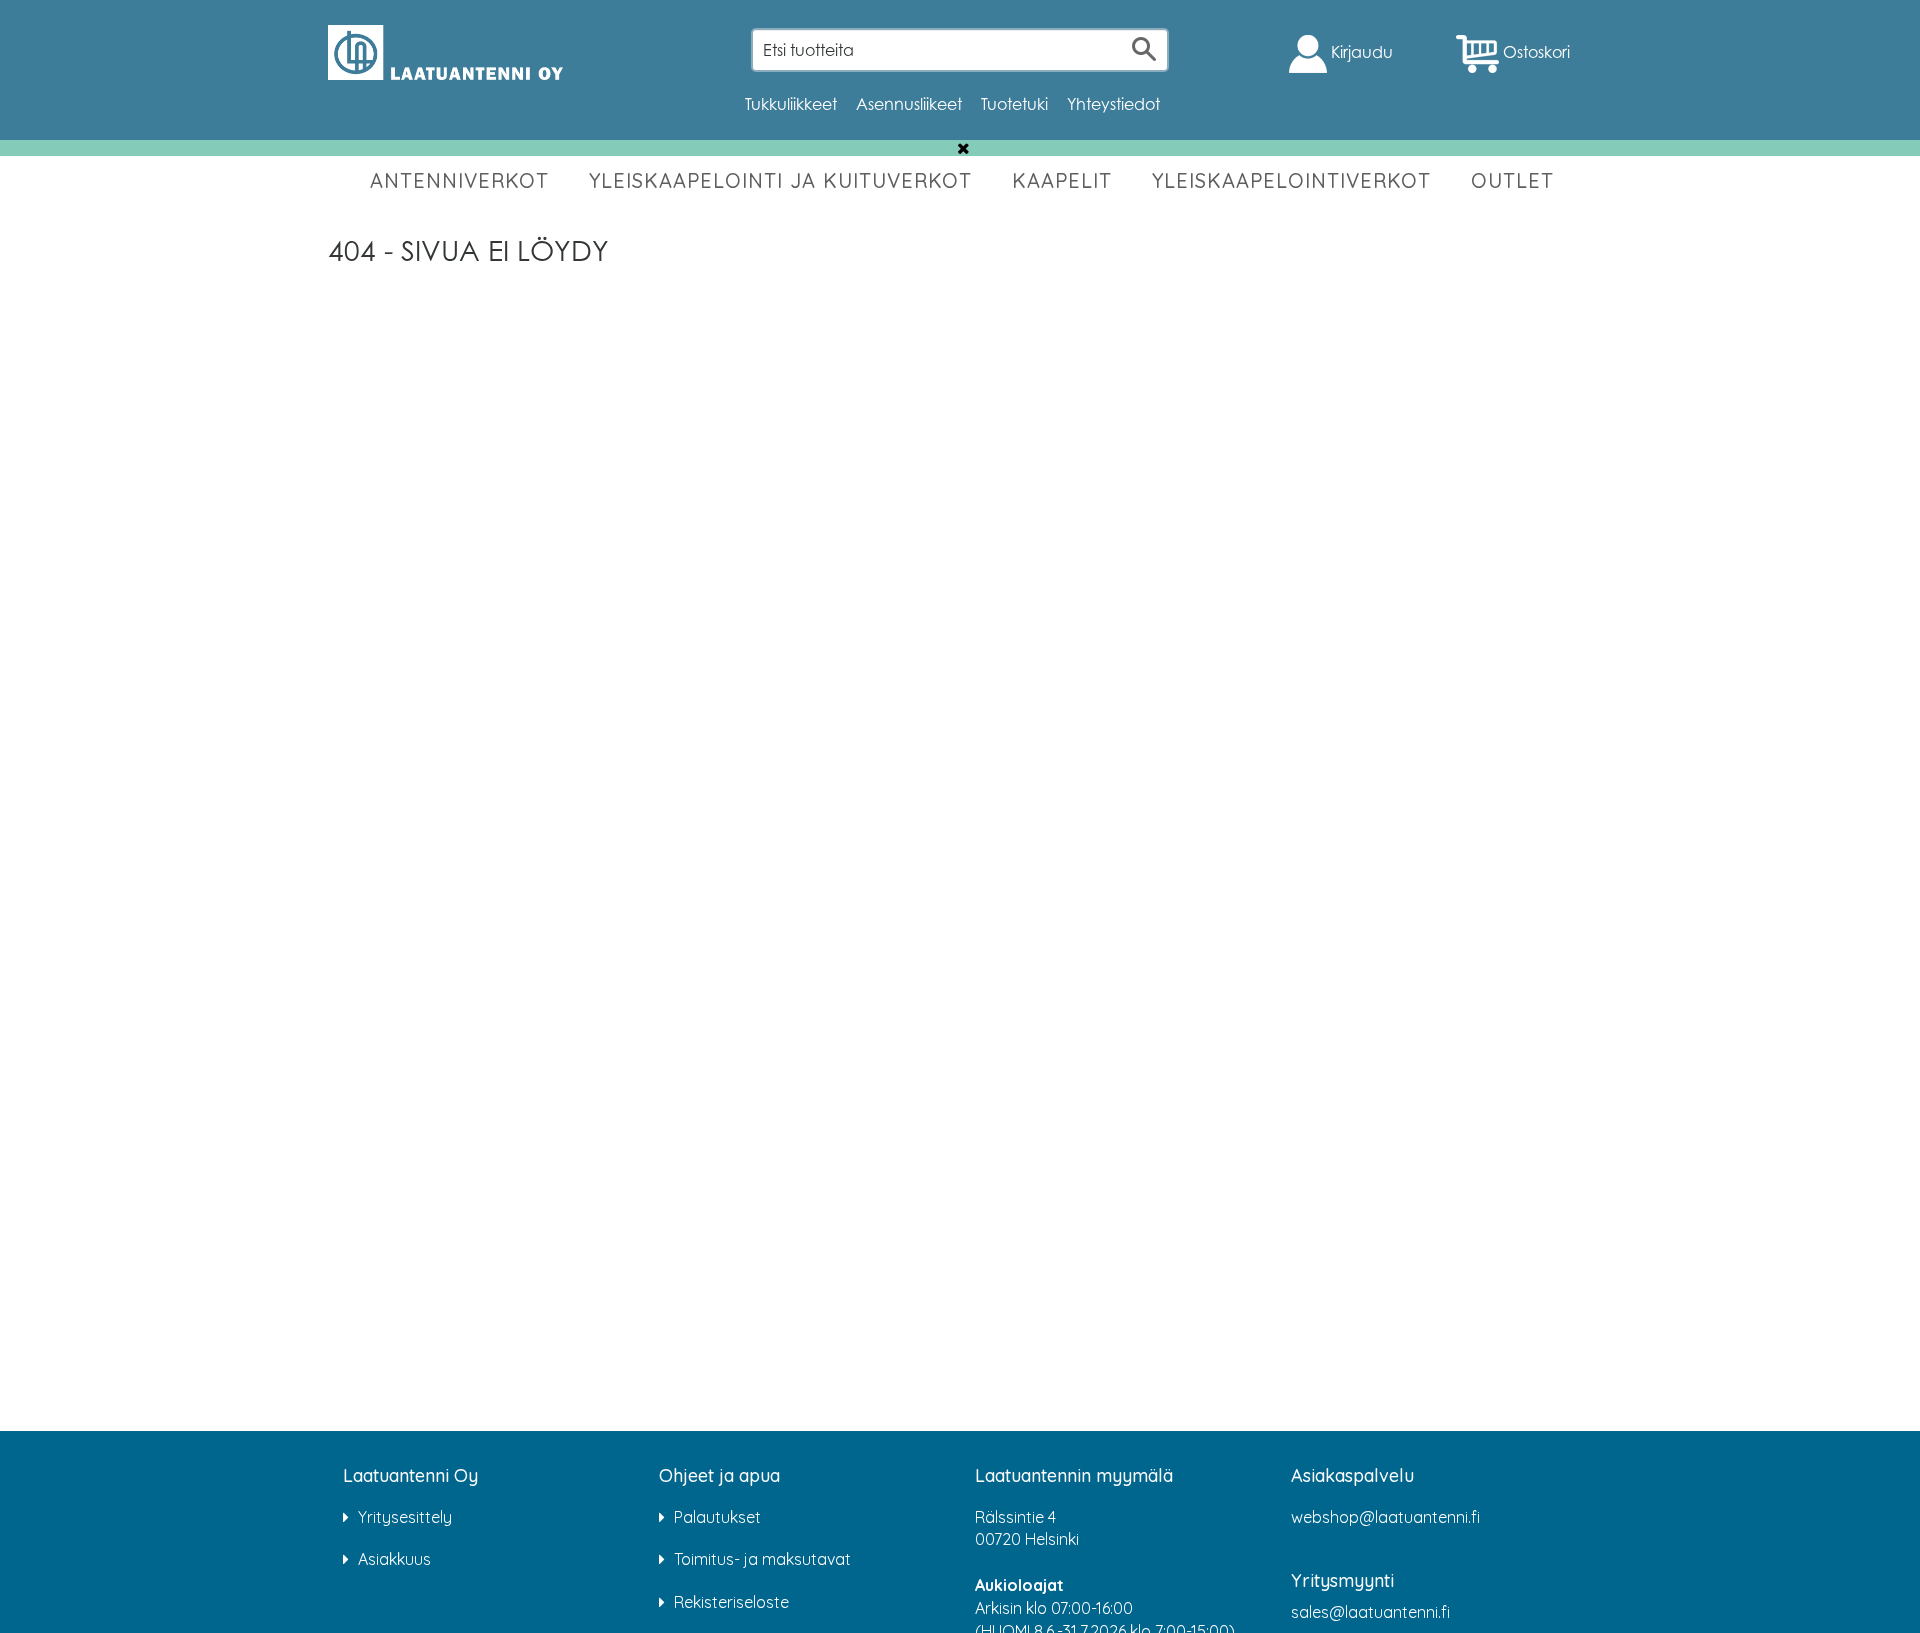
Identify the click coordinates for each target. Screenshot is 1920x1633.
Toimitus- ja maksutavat (762, 1559)
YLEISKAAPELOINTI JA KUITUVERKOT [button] (780, 180)
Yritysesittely (405, 1517)
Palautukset (717, 1517)
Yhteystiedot (1113, 104)
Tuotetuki (1014, 104)
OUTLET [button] (1512, 180)
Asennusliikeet (909, 104)
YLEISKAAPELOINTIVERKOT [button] (1291, 180)
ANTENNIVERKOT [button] (459, 180)
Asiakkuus (394, 1559)
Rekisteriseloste (731, 1602)
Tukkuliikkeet (791, 104)
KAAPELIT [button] (1062, 180)
